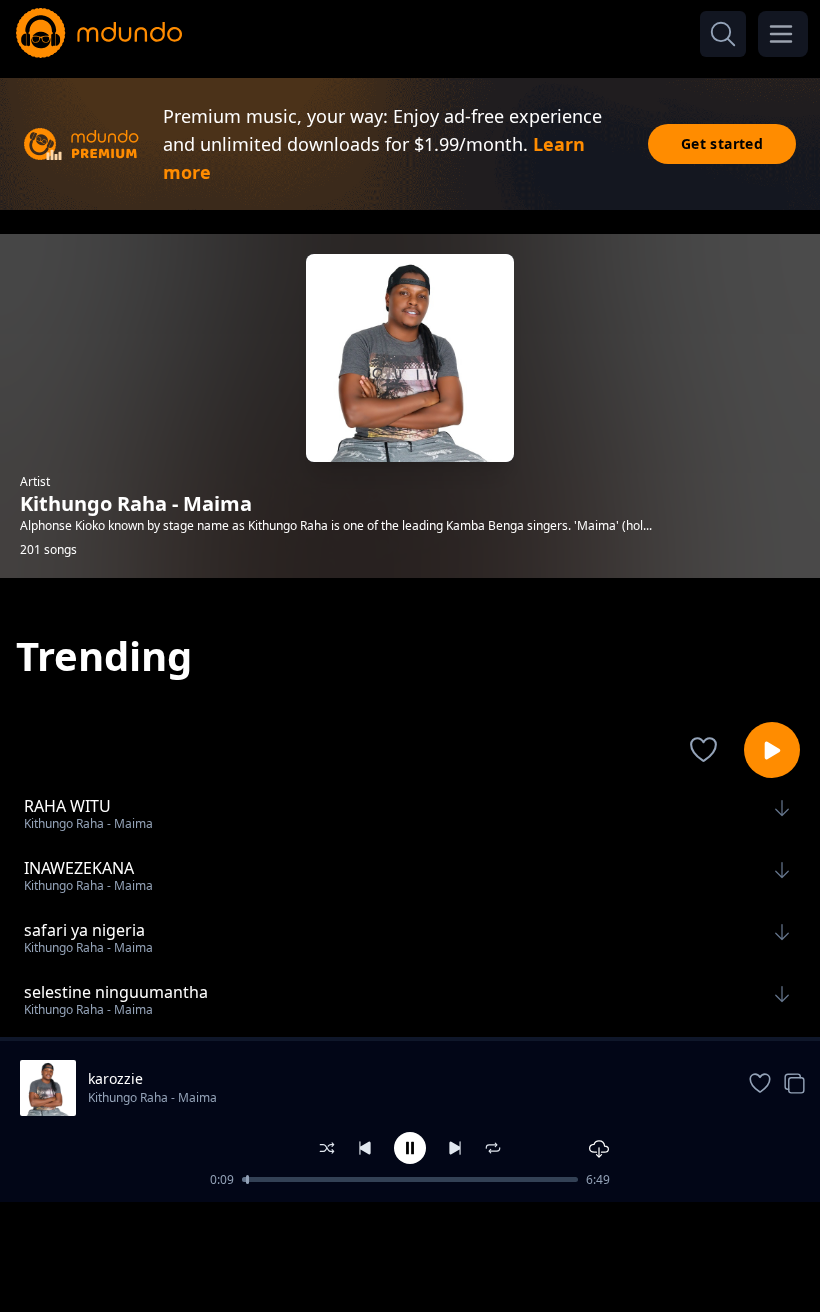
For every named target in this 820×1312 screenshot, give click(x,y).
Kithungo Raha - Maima (152, 1097)
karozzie (115, 1078)
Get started (722, 143)
